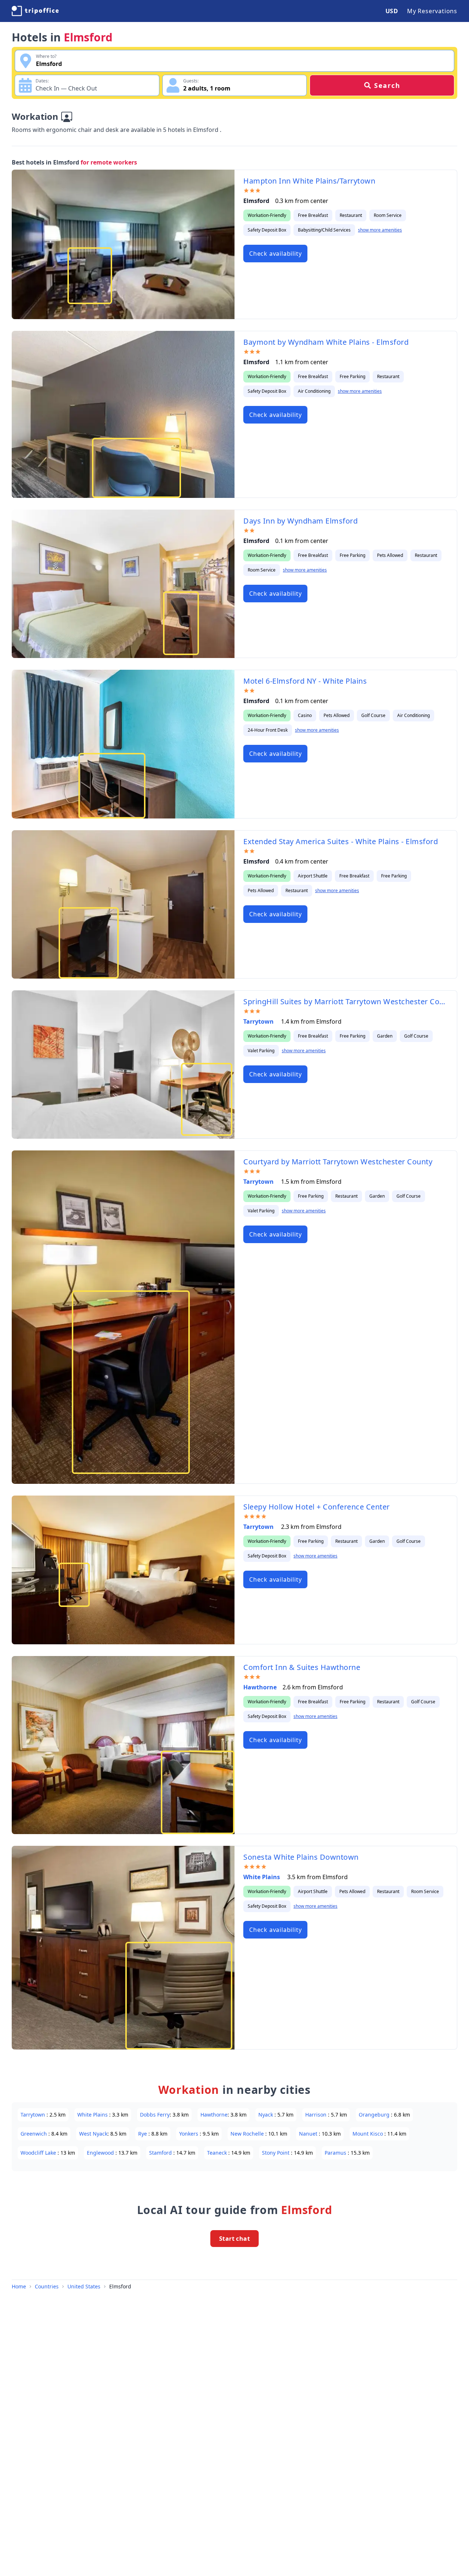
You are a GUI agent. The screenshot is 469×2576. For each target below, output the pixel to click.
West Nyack (93, 2134)
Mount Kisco (368, 2134)
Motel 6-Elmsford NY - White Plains (305, 681)
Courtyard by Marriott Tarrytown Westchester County (338, 1162)
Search (387, 85)
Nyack (266, 2115)
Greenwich (34, 2134)
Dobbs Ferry (155, 2115)
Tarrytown (259, 1021)
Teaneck (218, 2153)
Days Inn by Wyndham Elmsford (300, 521)
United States (84, 2286)
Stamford (161, 2153)
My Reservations (432, 11)
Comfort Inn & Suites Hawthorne (302, 1667)
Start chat (234, 2239)
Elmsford (120, 2286)
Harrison (317, 2115)
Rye (143, 2134)
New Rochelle (248, 2134)
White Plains (262, 1877)
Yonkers (189, 2134)
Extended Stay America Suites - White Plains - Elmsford (341, 841)
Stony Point (276, 2153)
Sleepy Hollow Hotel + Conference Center (317, 1507)
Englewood (101, 2153)
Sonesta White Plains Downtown (301, 1857)
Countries (47, 2286)
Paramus (336, 2153)
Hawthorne (260, 1687)
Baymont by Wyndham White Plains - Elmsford (326, 342)
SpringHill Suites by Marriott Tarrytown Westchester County (346, 1001)
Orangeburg (375, 2115)
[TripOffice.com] (35, 11)
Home (19, 2286)
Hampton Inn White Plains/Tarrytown (309, 181)
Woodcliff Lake (39, 2153)
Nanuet (309, 2134)
